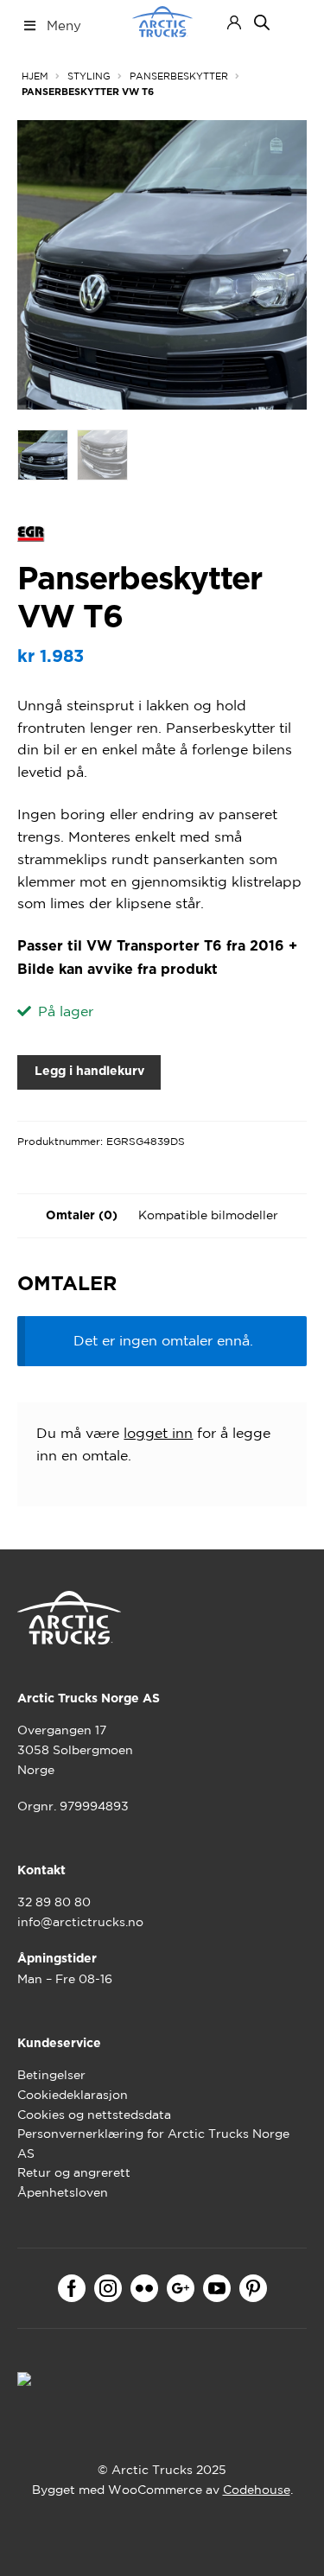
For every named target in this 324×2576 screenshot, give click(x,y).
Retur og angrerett (74, 2172)
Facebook (72, 2288)
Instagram (108, 2288)
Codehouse (257, 2490)
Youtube (217, 2288)
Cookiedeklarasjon (73, 2095)
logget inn (158, 1433)
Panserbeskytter (179, 76)
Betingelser (51, 2075)
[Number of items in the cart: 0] (292, 22)
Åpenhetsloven (63, 2192)
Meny (64, 25)
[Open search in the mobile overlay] (262, 22)
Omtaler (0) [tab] (82, 1216)
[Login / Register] (234, 22)
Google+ (181, 2288)
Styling (89, 76)
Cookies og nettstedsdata (94, 2115)
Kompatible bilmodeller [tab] (208, 1215)
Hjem (35, 76)
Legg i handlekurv (89, 1072)
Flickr (144, 2288)
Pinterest (253, 2288)
